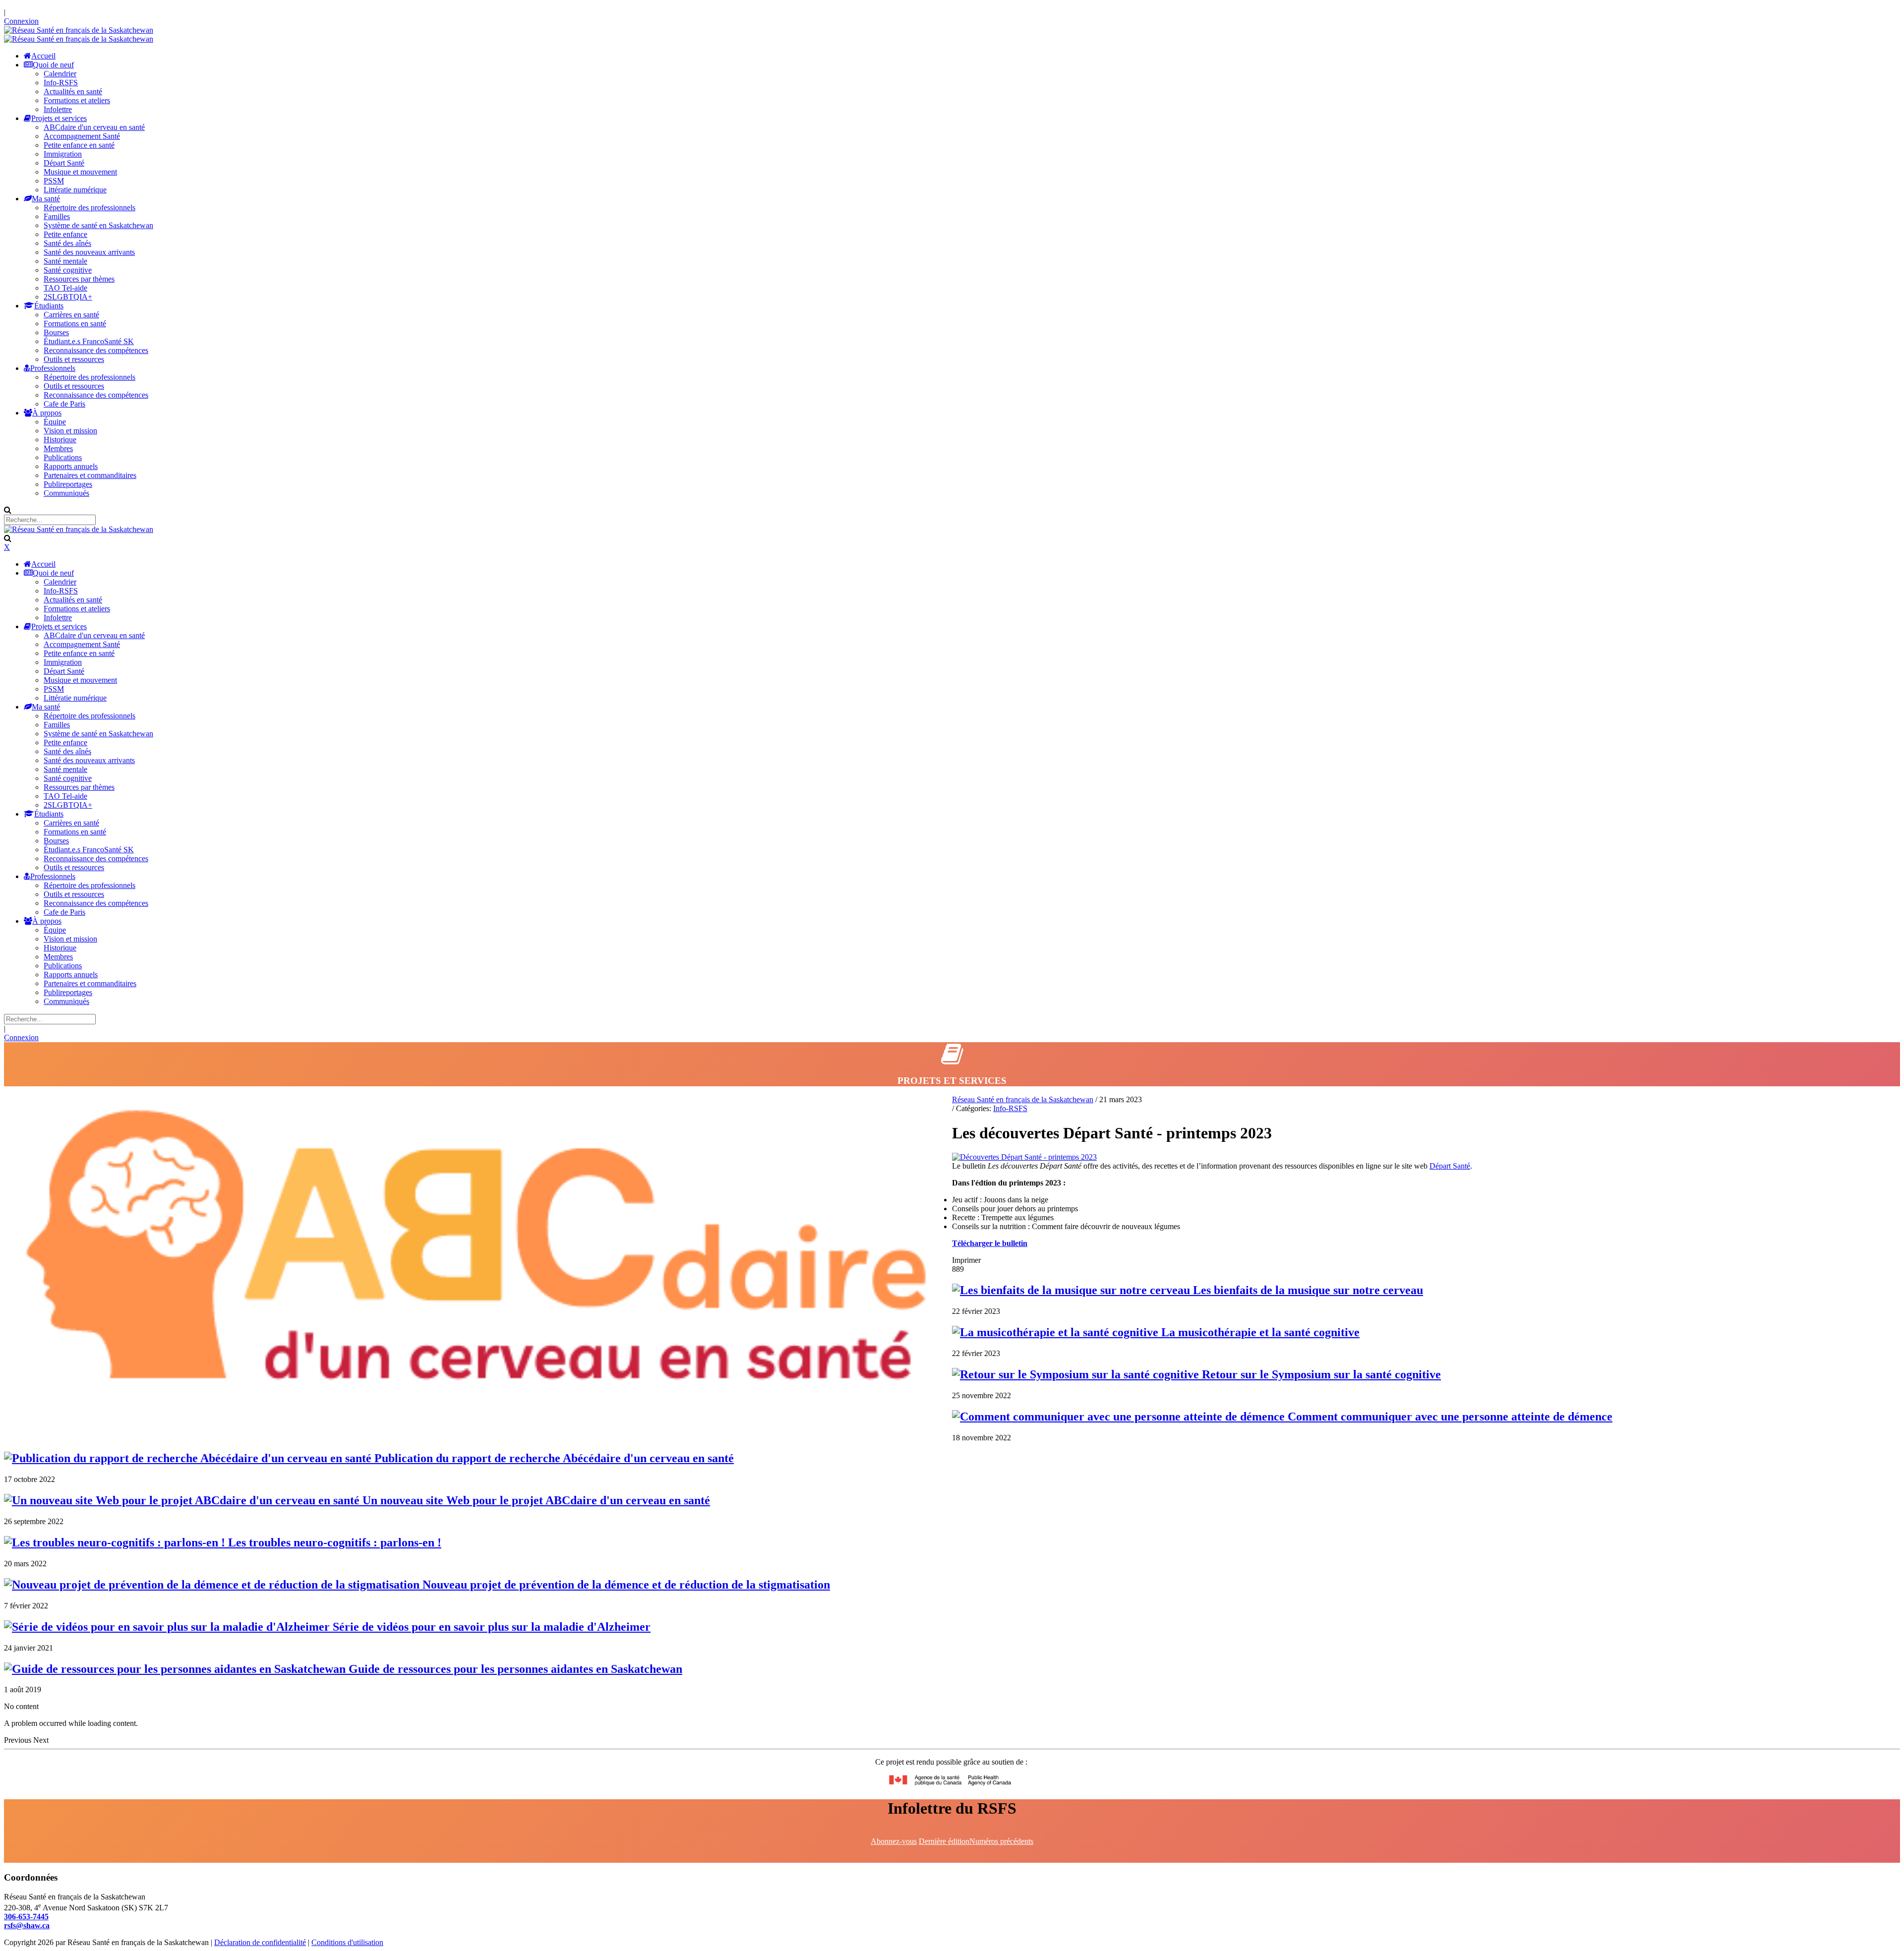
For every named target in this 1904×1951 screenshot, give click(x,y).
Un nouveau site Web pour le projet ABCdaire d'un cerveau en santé (535, 1500)
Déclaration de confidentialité (260, 1942)
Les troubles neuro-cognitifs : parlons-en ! (333, 1542)
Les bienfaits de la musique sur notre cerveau (1307, 1290)
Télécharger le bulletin (990, 1243)
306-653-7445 (26, 1917)
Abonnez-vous (894, 1841)
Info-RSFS (1010, 1108)
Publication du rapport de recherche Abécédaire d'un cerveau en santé (553, 1458)
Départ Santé (1450, 1166)
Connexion (21, 21)
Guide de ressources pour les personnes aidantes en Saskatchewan (514, 1669)
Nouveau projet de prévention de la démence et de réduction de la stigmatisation (625, 1585)
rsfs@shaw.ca (27, 1925)
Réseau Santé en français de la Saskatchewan (1023, 1099)
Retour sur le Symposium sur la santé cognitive (1320, 1374)
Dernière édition (944, 1841)
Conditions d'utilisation (347, 1942)
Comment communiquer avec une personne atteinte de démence (1449, 1417)
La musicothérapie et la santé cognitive (1259, 1332)
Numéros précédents (1001, 1841)
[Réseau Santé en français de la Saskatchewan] (79, 30)
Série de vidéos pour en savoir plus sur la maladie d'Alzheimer (490, 1627)
